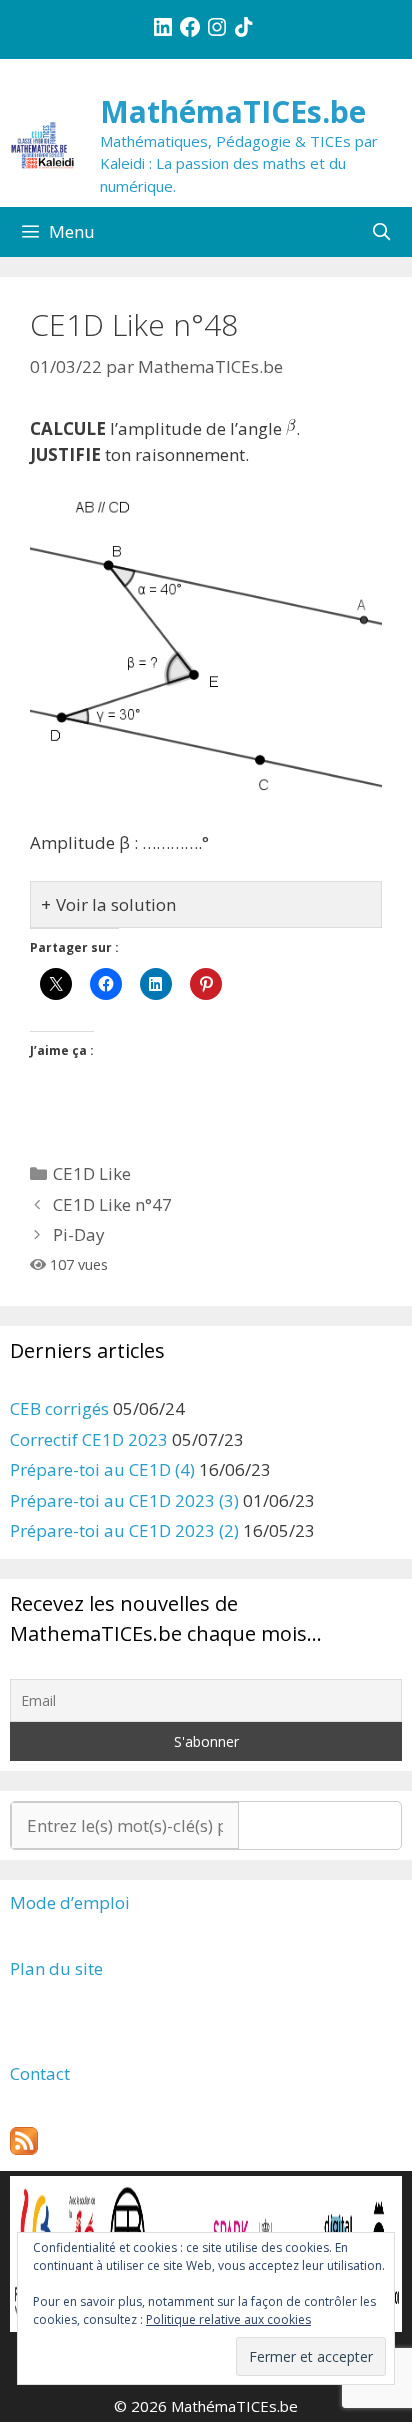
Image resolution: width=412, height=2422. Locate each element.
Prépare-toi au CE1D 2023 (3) (124, 1500)
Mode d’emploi (70, 1902)
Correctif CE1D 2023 (89, 1439)
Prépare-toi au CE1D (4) (102, 1469)
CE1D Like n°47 (112, 1204)
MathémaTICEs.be (233, 111)
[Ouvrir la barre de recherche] (381, 232)
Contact (40, 2073)
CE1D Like (92, 1173)
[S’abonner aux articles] (24, 2148)
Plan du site (56, 1968)
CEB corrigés (59, 1408)
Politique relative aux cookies (228, 2319)
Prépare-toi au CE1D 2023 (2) (124, 1530)
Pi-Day (79, 1234)
